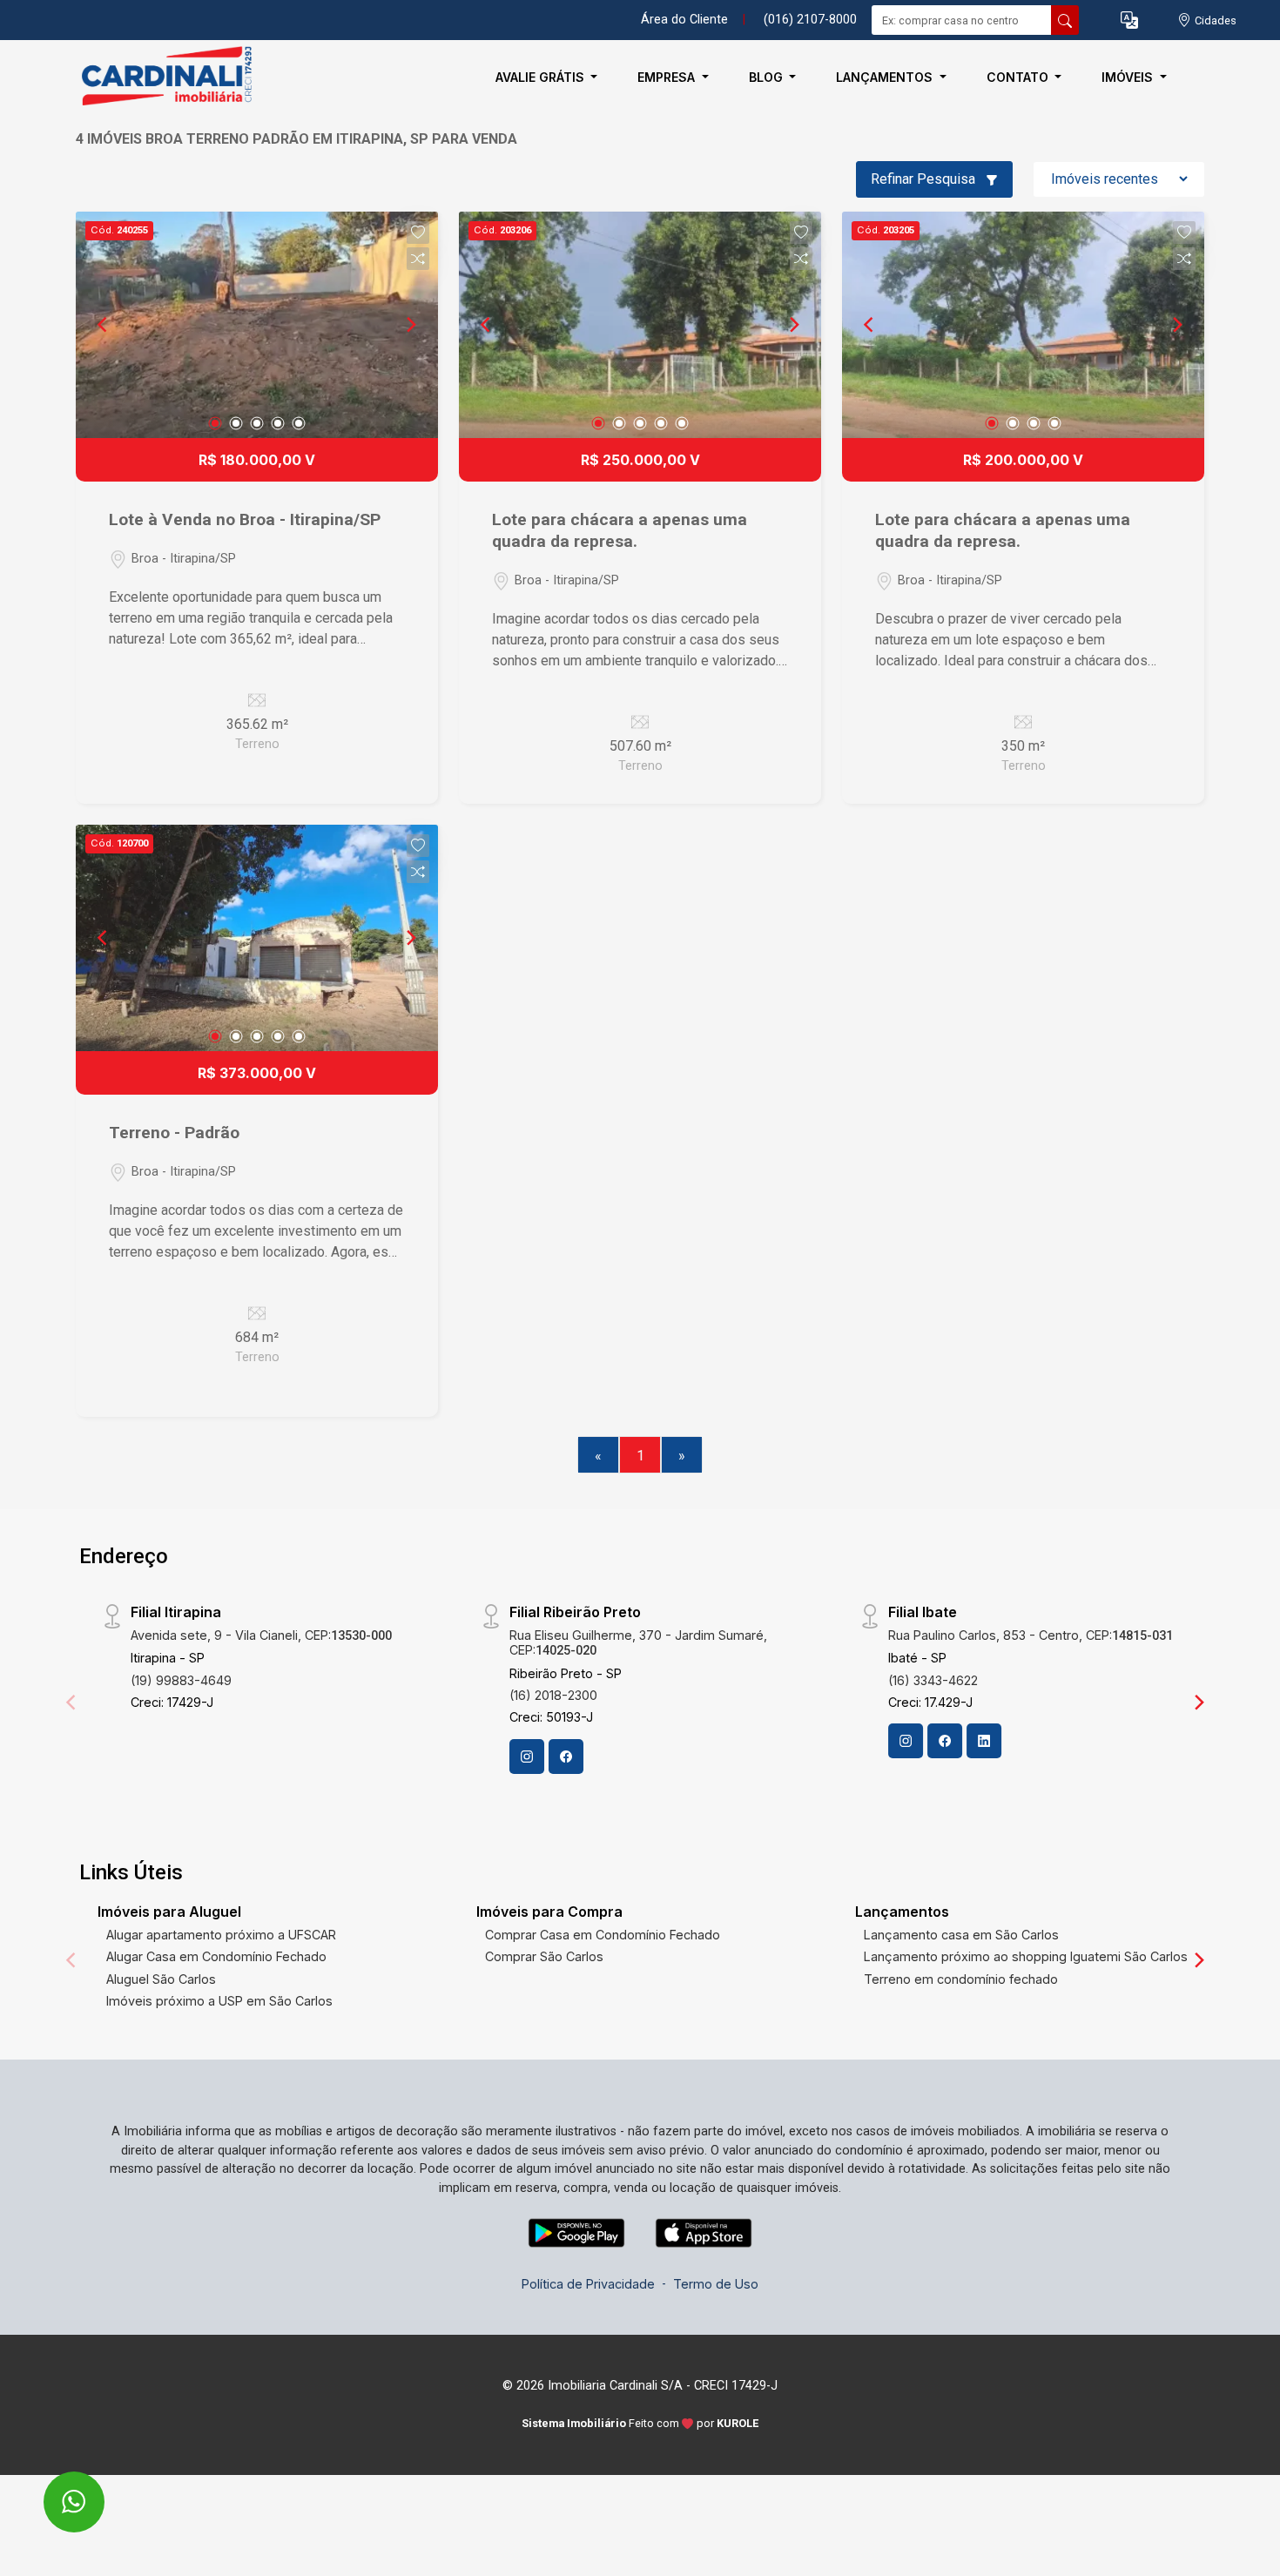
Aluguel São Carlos (161, 1979)
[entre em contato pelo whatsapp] (55, 2490)
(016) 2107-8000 (810, 20)
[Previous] (104, 325)
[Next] (410, 325)
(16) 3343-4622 (933, 1680)
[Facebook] (566, 1757)
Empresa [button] (668, 77)
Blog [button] (768, 77)
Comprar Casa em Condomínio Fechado (603, 1935)
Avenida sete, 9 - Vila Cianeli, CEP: (261, 1635)
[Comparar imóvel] (418, 259)
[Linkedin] (984, 1741)
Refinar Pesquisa (925, 179)
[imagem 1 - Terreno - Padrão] (257, 938)
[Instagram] (527, 1757)
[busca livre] (1065, 20)
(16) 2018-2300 (553, 1695)
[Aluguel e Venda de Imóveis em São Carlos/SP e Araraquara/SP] (163, 77)
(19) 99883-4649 (181, 1680)
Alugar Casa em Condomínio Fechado (216, 1956)
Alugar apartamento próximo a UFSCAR (221, 1935)
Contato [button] (1019, 77)
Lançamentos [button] (886, 77)
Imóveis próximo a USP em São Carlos (219, 2001)
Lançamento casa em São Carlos (961, 1935)
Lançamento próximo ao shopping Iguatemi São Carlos (1026, 1956)
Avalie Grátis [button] (542, 77)
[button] (1129, 20)
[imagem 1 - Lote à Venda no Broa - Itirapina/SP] (257, 325)
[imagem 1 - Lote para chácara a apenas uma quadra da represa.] (640, 325)
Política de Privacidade (588, 2284)
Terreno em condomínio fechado (961, 1979)
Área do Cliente (684, 20)
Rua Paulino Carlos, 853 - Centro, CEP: (1031, 1635)
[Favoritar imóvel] (418, 233)
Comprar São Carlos (544, 1956)
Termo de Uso (716, 2284)
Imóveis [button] (1129, 77)
